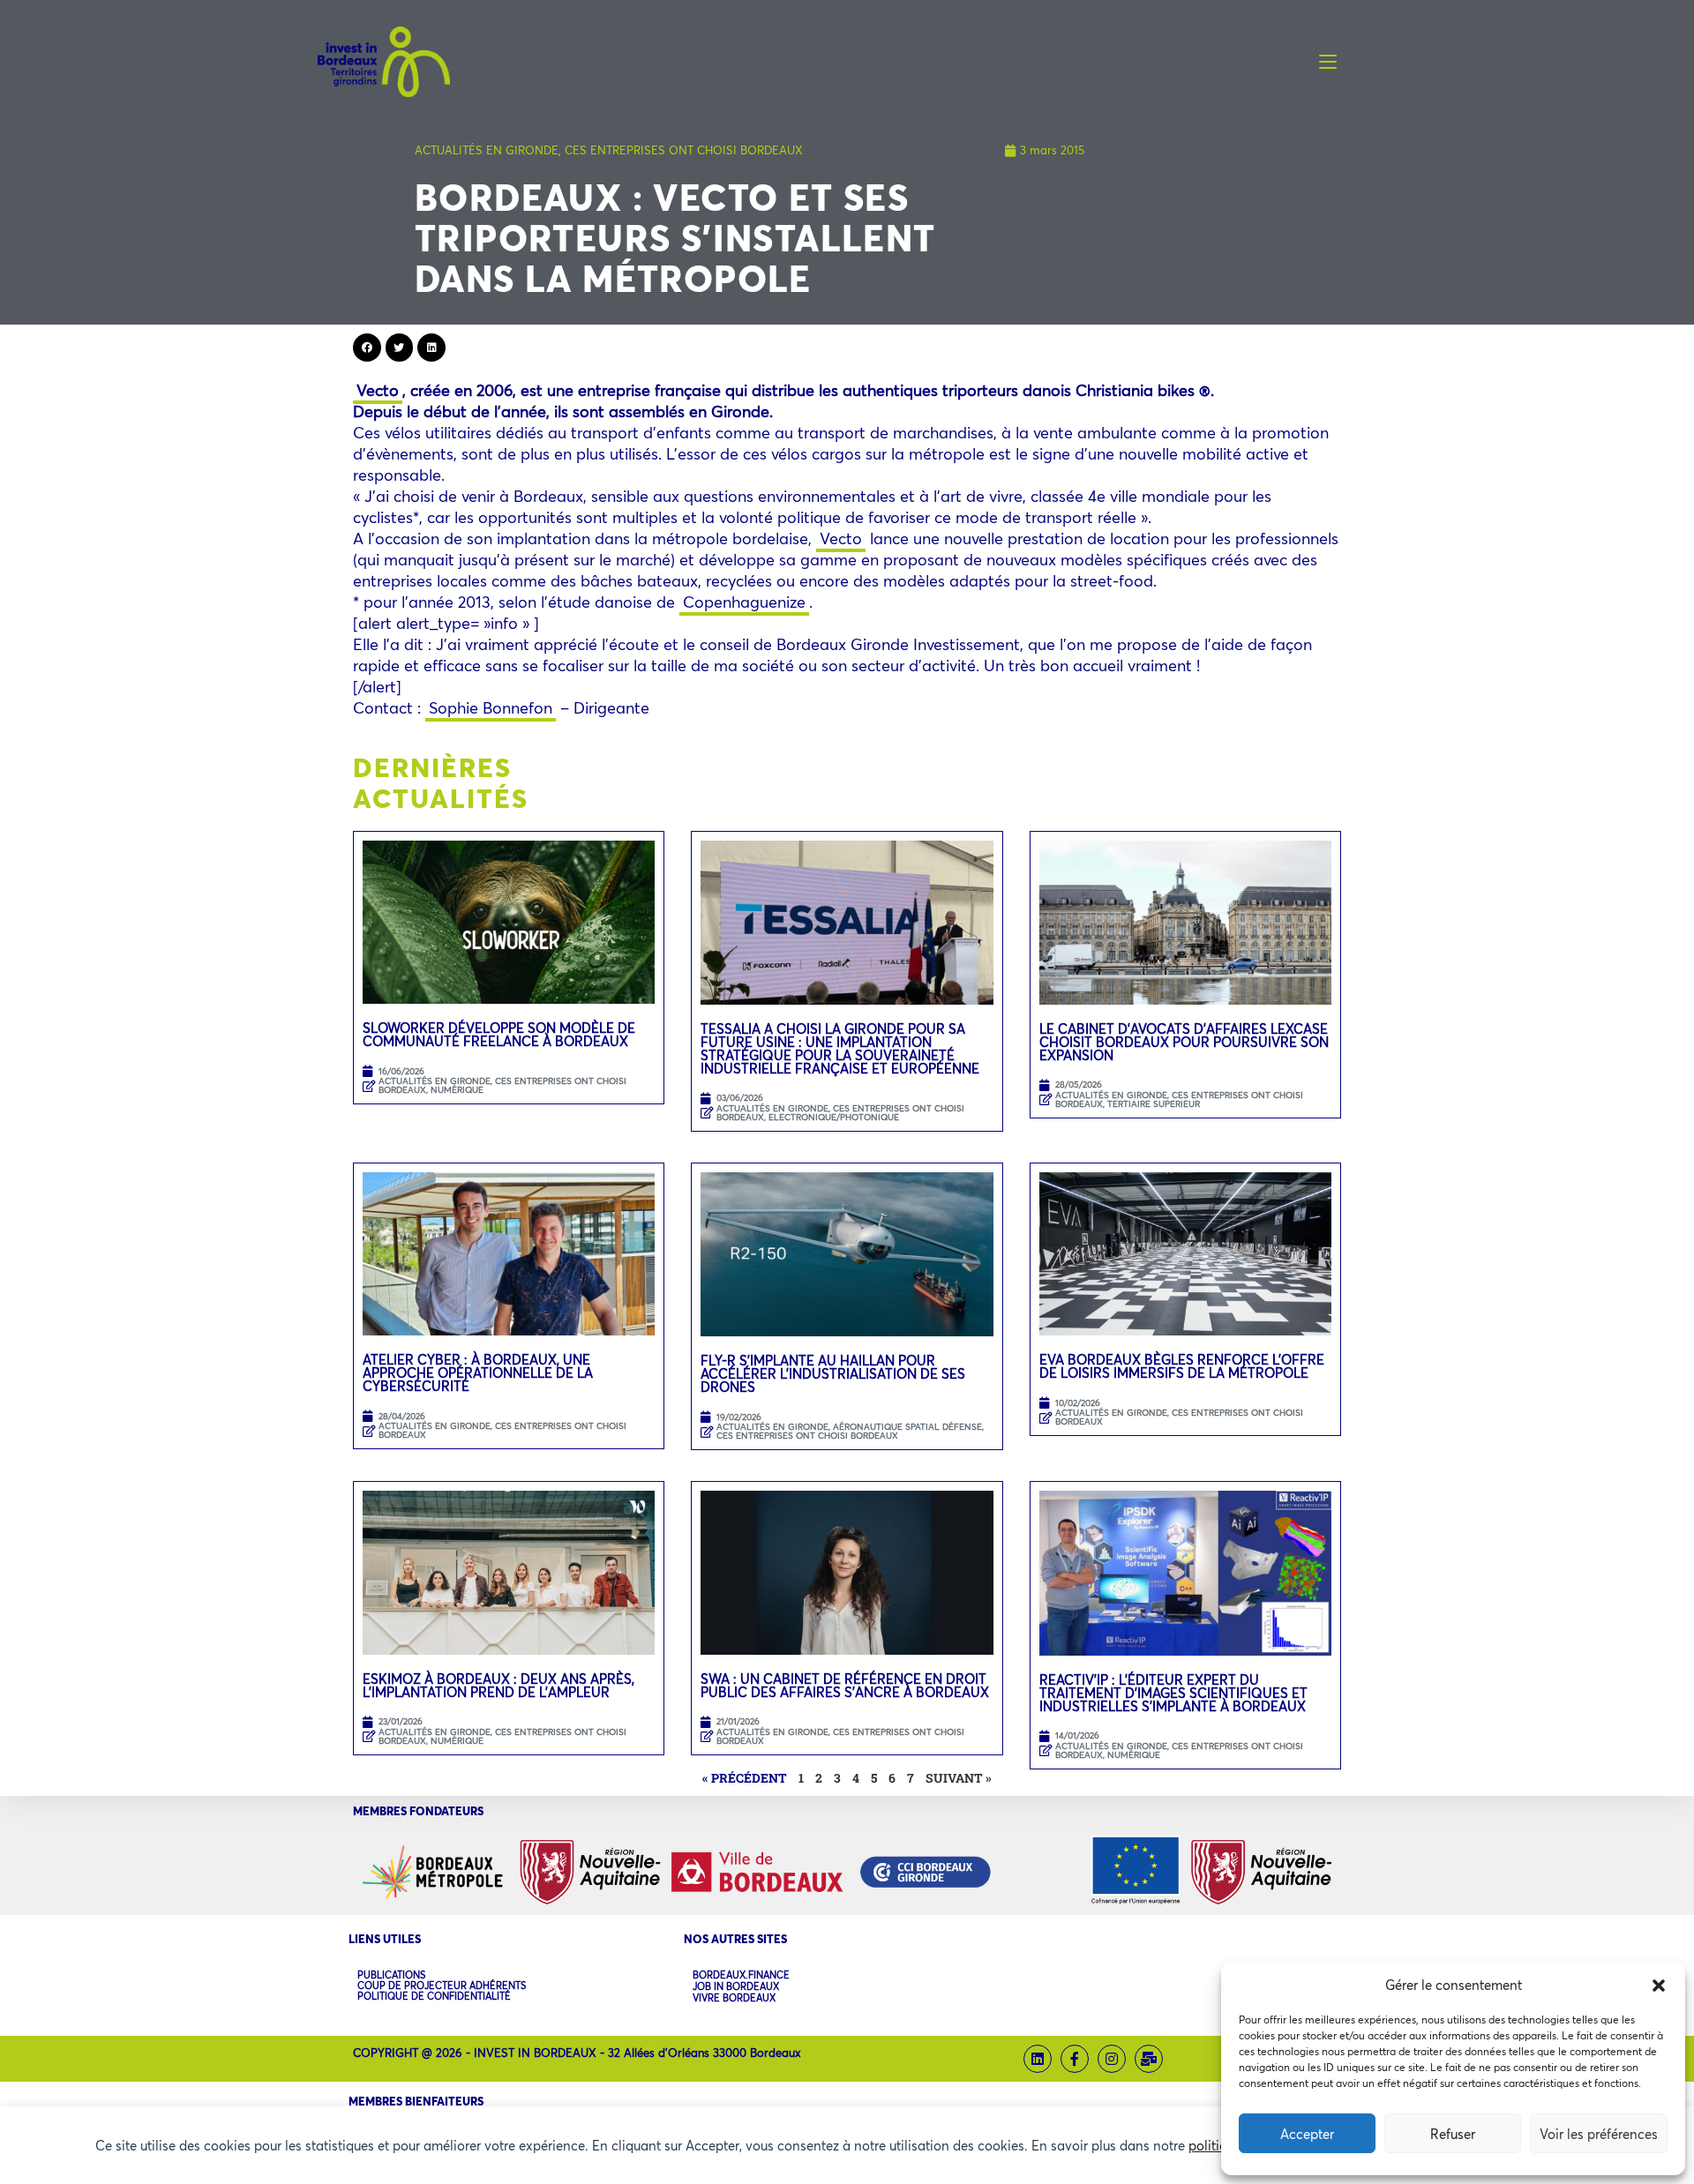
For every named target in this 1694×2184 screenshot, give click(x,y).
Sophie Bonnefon (491, 707)
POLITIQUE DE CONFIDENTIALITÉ (434, 1996)
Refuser (1453, 2134)
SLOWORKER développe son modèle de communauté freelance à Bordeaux (499, 1034)
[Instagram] (1112, 2059)
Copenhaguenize (744, 602)
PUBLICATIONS (391, 1975)
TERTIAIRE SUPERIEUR (1154, 1104)
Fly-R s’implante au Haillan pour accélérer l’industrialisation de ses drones (833, 1373)
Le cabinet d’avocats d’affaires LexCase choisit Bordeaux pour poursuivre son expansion (1184, 1042)
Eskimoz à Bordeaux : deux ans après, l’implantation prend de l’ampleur (498, 1685)
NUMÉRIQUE (457, 1090)
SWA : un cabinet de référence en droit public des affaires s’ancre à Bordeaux (847, 1685)
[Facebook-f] (1075, 2059)
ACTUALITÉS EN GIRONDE (487, 150)
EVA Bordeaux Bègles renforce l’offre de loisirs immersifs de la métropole (1182, 1366)
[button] (1659, 1986)
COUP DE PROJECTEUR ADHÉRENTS (442, 1986)
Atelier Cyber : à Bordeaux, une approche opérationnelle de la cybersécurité (478, 1372)
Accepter (1307, 2134)
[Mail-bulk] (1149, 2059)
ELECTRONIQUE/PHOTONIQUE (834, 1117)
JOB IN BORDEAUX (736, 1987)
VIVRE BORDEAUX (734, 1998)
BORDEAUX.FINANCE (741, 1975)
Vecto (378, 390)
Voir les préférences (1599, 2134)
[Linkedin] (1038, 2059)
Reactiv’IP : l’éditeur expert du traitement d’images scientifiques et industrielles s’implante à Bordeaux (1173, 1693)
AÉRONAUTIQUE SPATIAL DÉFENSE (907, 1427)
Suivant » (959, 1778)
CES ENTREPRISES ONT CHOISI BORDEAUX (684, 150)
